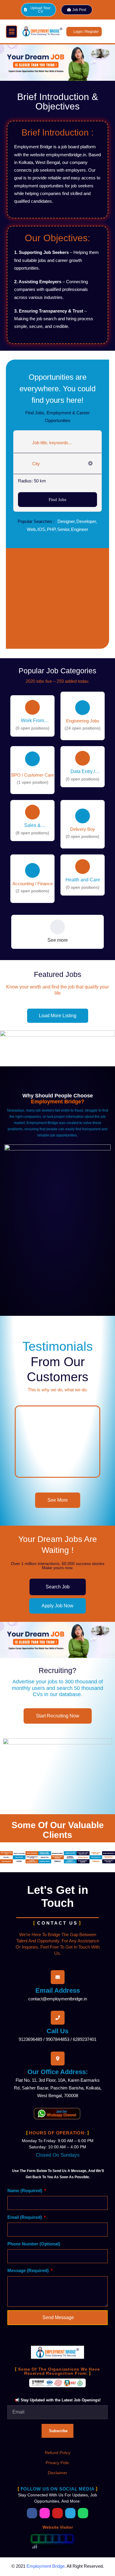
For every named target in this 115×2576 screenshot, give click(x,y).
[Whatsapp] (83, 2513)
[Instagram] (45, 2513)
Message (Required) (29, 2270)
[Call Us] (58, 2018)
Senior (63, 529)
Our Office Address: (58, 2072)
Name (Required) (25, 2191)
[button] (11, 32)
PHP (51, 529)
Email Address (58, 1990)
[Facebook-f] (32, 2513)
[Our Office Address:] (58, 2059)
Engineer (80, 529)
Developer (86, 521)
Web (31, 529)
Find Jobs (57, 500)
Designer (66, 521)
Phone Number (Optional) (34, 2244)
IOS (41, 529)
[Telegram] (70, 2513)
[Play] (57, 1442)
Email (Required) (25, 2217)
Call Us (57, 2031)
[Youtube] (57, 2513)
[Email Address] (58, 1977)
